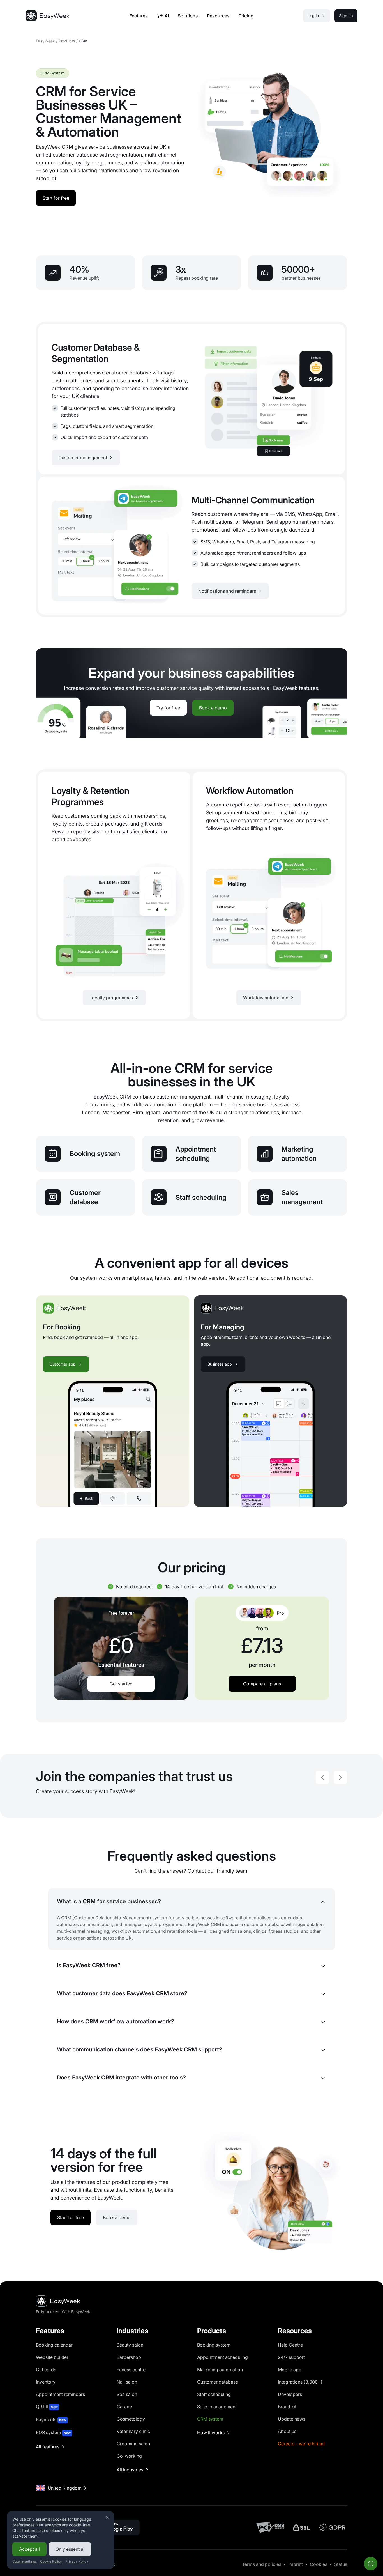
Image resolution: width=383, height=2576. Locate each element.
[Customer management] (191, 399)
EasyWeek (45, 41)
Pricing (246, 16)
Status (341, 2564)
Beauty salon (130, 2345)
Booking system (214, 2345)
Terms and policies (262, 2564)
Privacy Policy (77, 2561)
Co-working (129, 2456)
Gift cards (46, 2370)
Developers (290, 2394)
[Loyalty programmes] (114, 895)
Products (67, 41)
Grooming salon (133, 2444)
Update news (292, 2419)
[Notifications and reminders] (191, 546)
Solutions (188, 16)
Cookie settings (25, 2561)
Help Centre (290, 2345)
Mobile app (290, 2370)
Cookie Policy (51, 2561)
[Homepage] (47, 16)
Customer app (63, 1364)
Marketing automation (220, 2370)
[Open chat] (371, 2564)
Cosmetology (131, 2419)
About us (287, 2431)
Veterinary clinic (133, 2431)
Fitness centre (131, 2370)
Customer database (218, 2382)
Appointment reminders (60, 2394)
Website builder (52, 2357)
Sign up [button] (346, 16)
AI (167, 16)
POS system (53, 2432)
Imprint (296, 2564)
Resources (218, 16)
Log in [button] (313, 16)
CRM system (210, 2419)
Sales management (217, 2407)
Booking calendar (54, 2345)
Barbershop (129, 2357)
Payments (51, 2419)
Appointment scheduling (222, 2357)
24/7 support (291, 2357)
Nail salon (127, 2382)
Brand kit (287, 2407)
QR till (47, 2407)
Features (139, 16)
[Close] (108, 2518)
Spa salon (127, 2394)
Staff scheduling (214, 2394)
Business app (220, 1364)
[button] (322, 1777)
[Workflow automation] (269, 895)
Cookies (319, 2564)
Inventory (46, 2382)
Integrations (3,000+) (300, 2382)
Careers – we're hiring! (301, 2444)
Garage (124, 2407)
